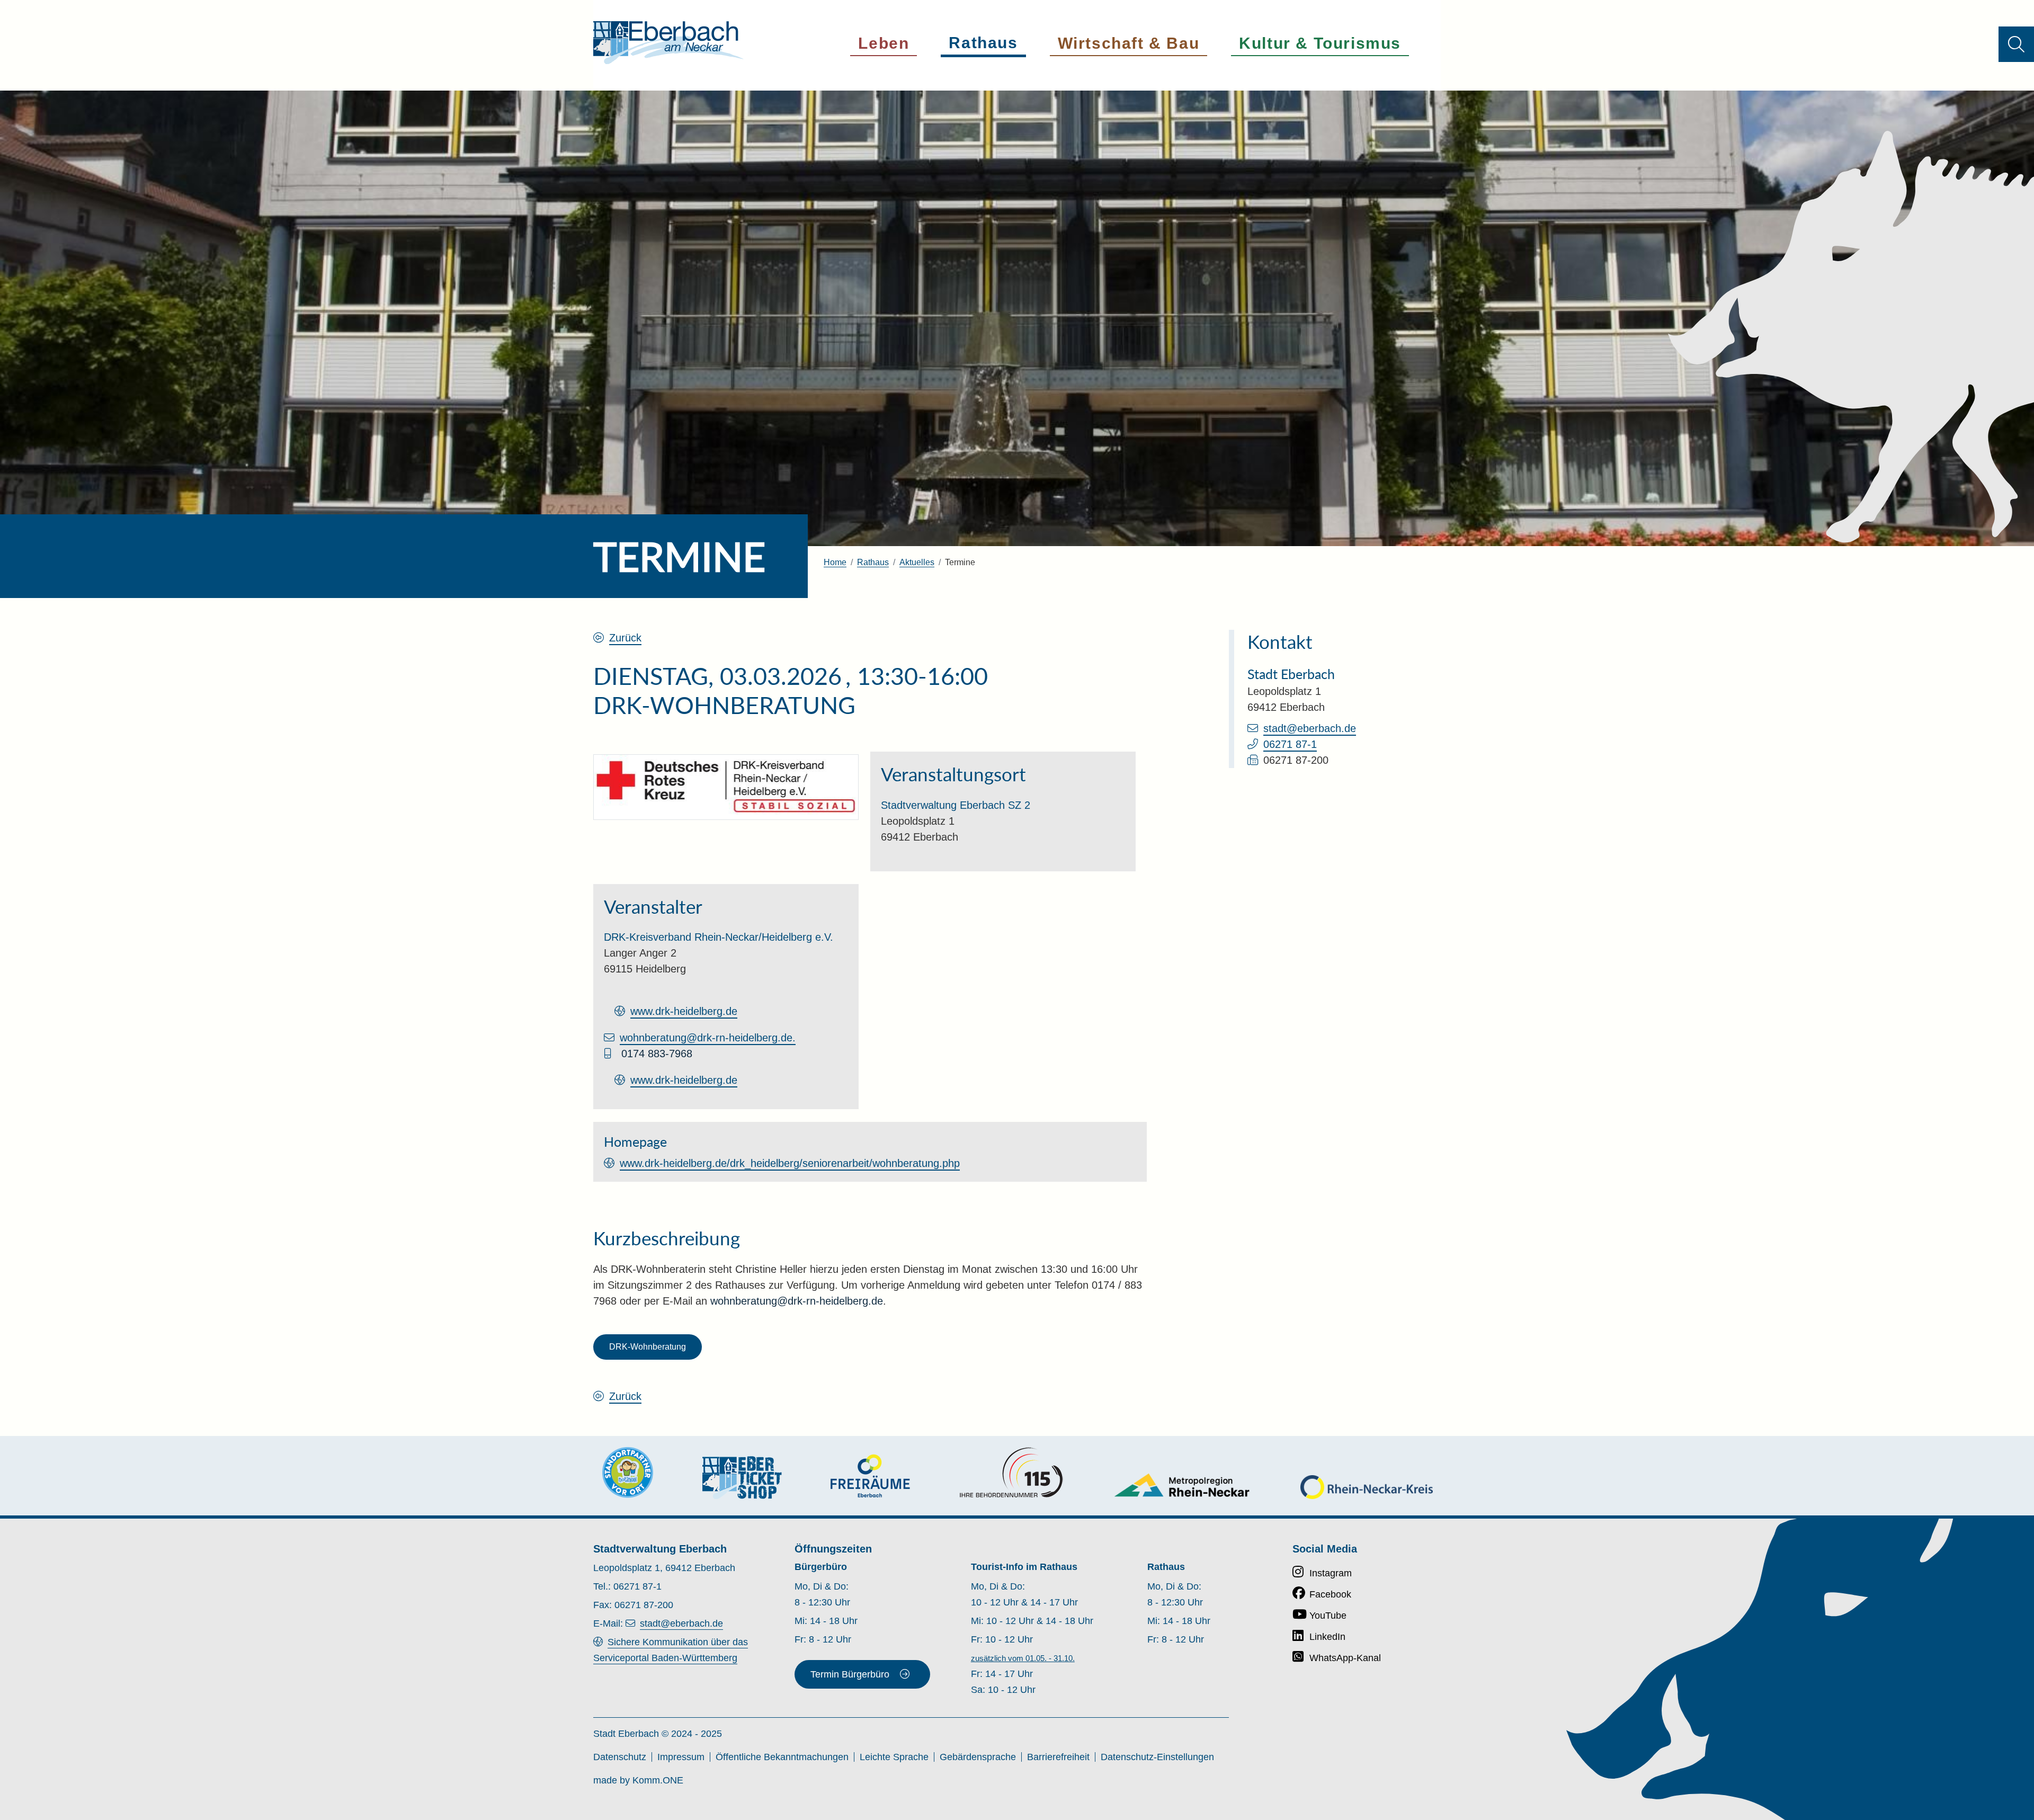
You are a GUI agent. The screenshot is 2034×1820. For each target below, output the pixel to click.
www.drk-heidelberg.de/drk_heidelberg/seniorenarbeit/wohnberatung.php (790, 1163)
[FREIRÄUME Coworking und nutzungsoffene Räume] (870, 1476)
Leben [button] (884, 43)
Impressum (681, 1757)
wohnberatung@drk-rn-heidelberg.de (797, 1301)
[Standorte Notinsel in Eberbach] (628, 1473)
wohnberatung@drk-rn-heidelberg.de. (708, 1038)
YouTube (1328, 1616)
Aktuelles (917, 562)
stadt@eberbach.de (1310, 728)
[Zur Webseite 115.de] (1011, 1473)
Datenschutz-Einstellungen (1157, 1757)
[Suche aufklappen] (2016, 44)
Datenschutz (620, 1757)
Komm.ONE (658, 1780)
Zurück (625, 638)
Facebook (1330, 1594)
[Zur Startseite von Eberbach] (668, 43)
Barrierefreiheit (1058, 1757)
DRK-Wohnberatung (648, 1347)
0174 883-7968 (657, 1054)
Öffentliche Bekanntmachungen (782, 1757)
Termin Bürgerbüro (850, 1674)
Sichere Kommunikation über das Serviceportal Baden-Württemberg (671, 1650)
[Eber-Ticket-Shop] (742, 1478)
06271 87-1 (1290, 744)
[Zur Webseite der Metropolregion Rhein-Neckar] (1183, 1485)
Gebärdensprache (978, 1757)
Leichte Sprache (894, 1757)
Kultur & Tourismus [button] (1320, 43)
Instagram (1331, 1573)
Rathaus (873, 562)
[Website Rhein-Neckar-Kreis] (1367, 1487)
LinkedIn (1327, 1637)
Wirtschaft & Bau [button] (1129, 43)
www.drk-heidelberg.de (684, 1011)
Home (835, 562)
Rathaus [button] (983, 43)
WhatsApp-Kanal (1345, 1658)
